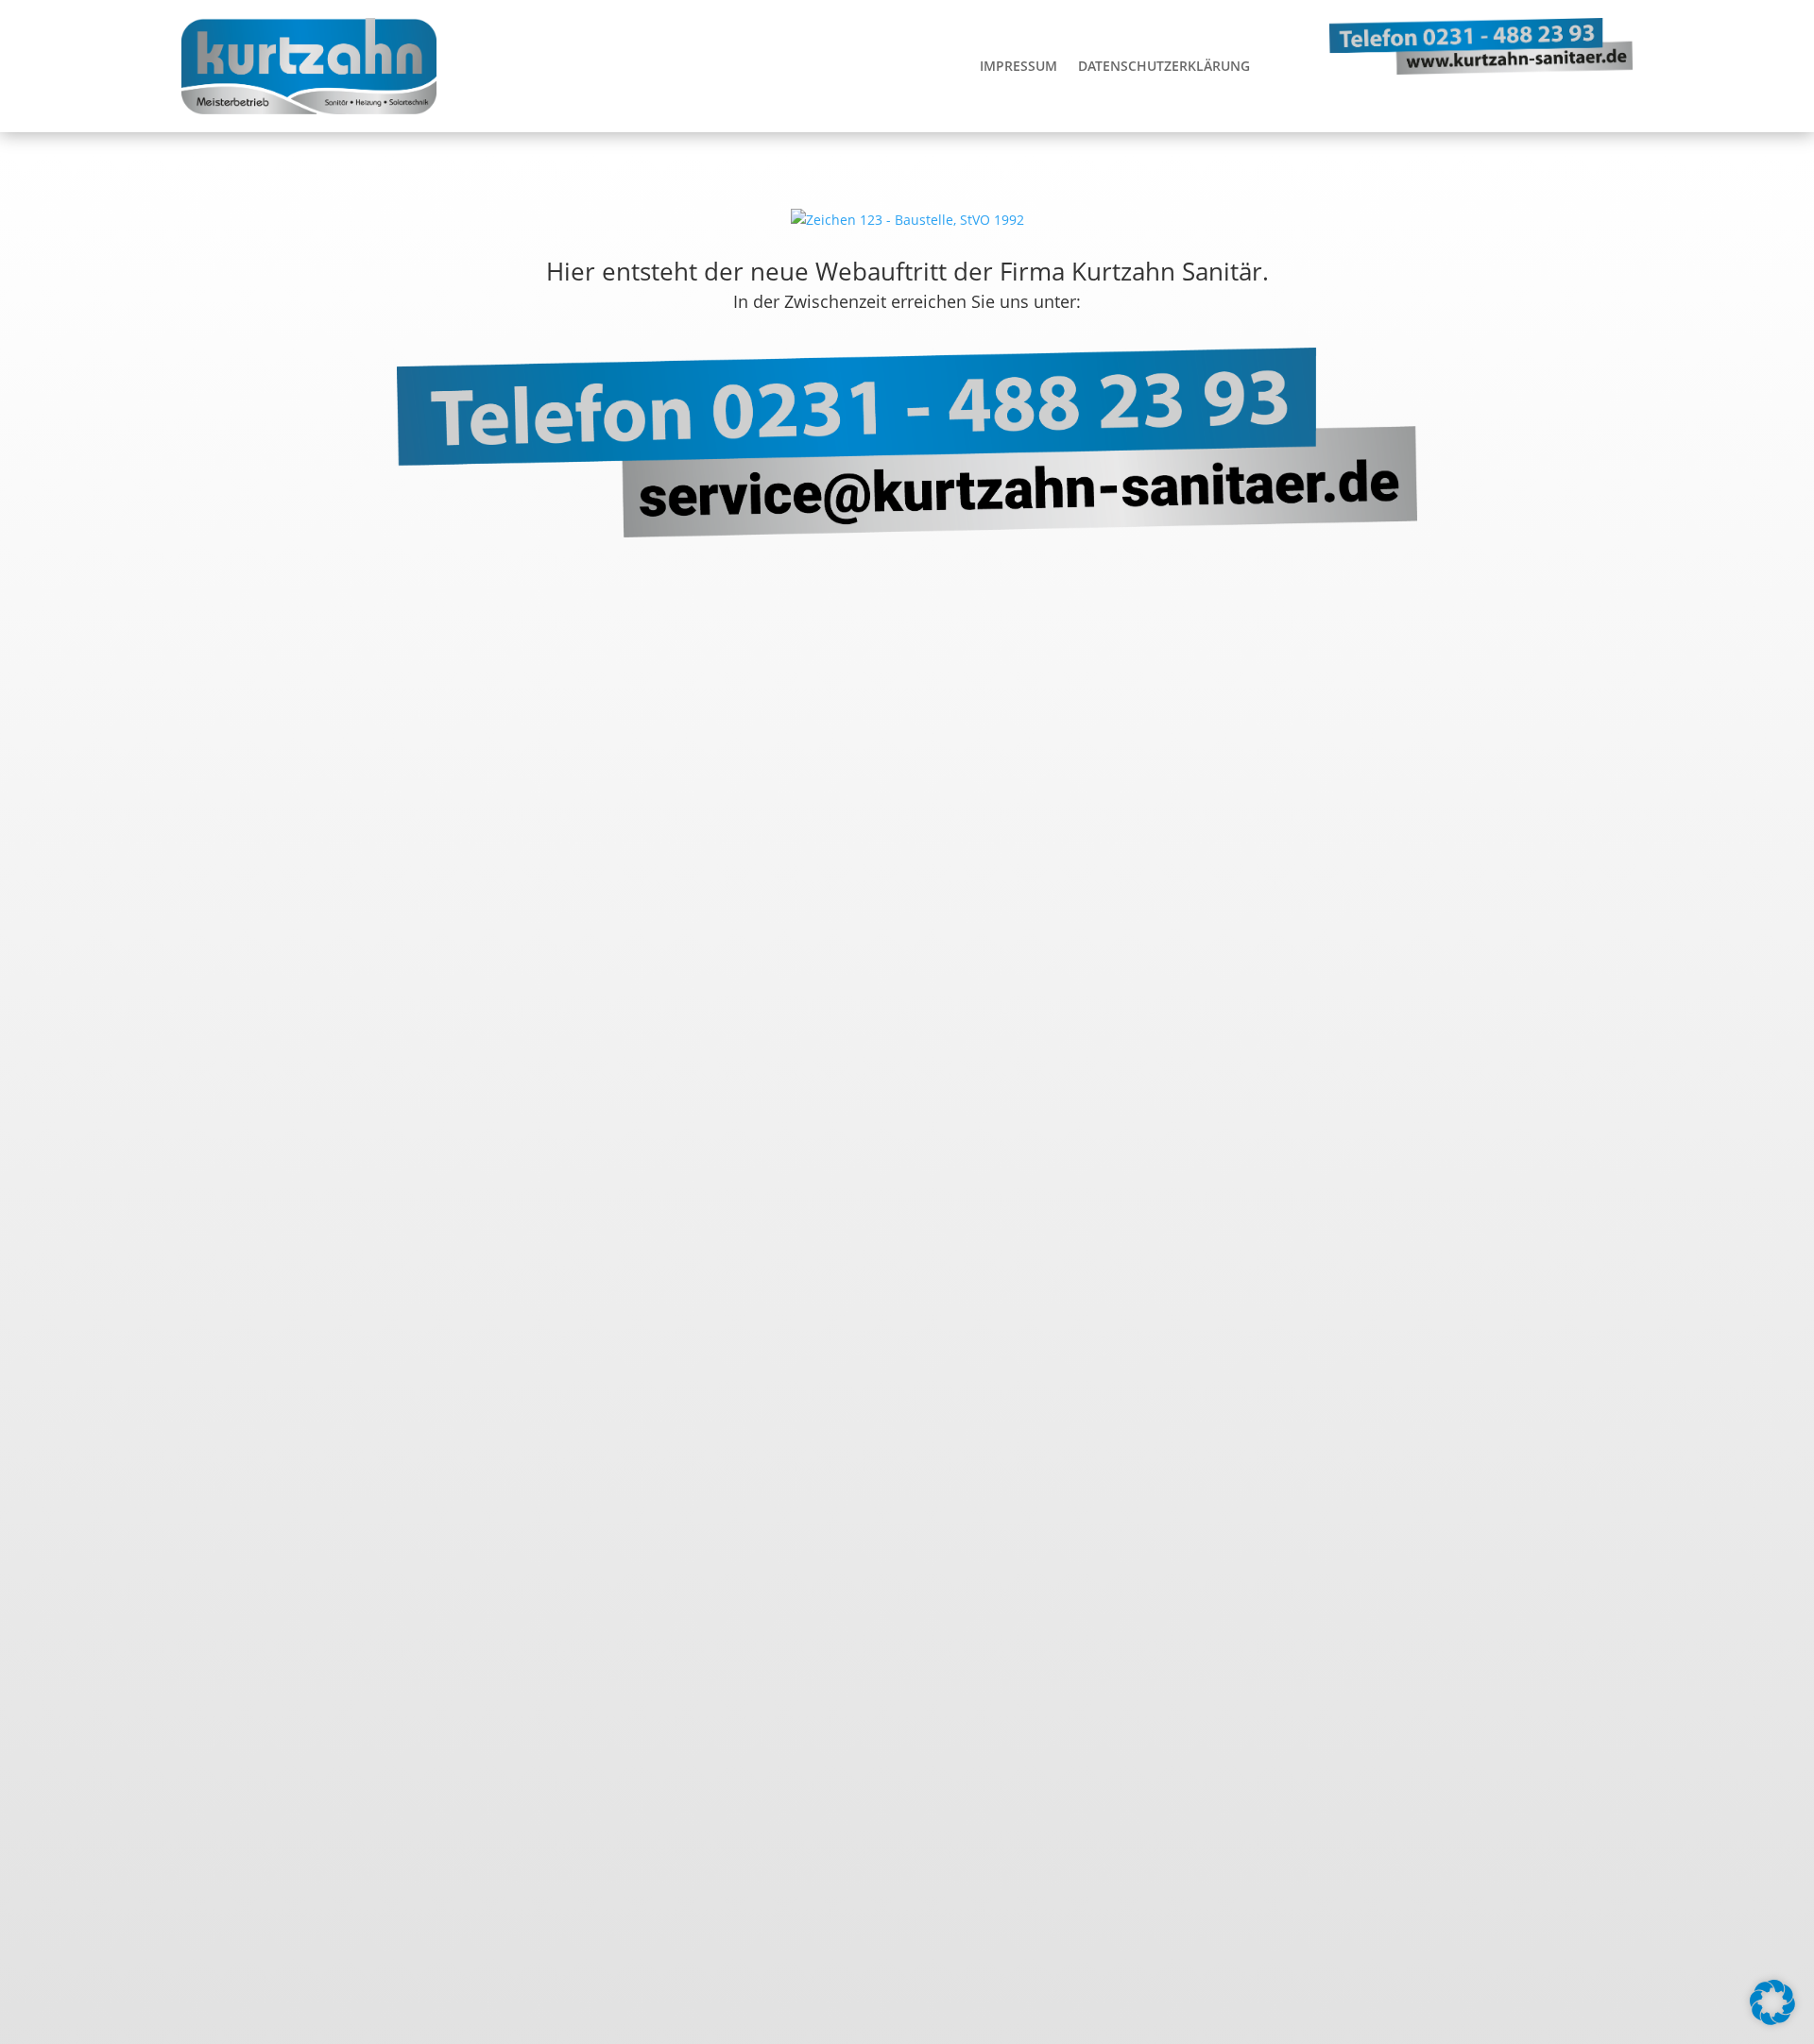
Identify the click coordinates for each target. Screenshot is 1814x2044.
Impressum (1018, 66)
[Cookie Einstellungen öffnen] (1772, 2020)
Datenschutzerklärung (1164, 66)
